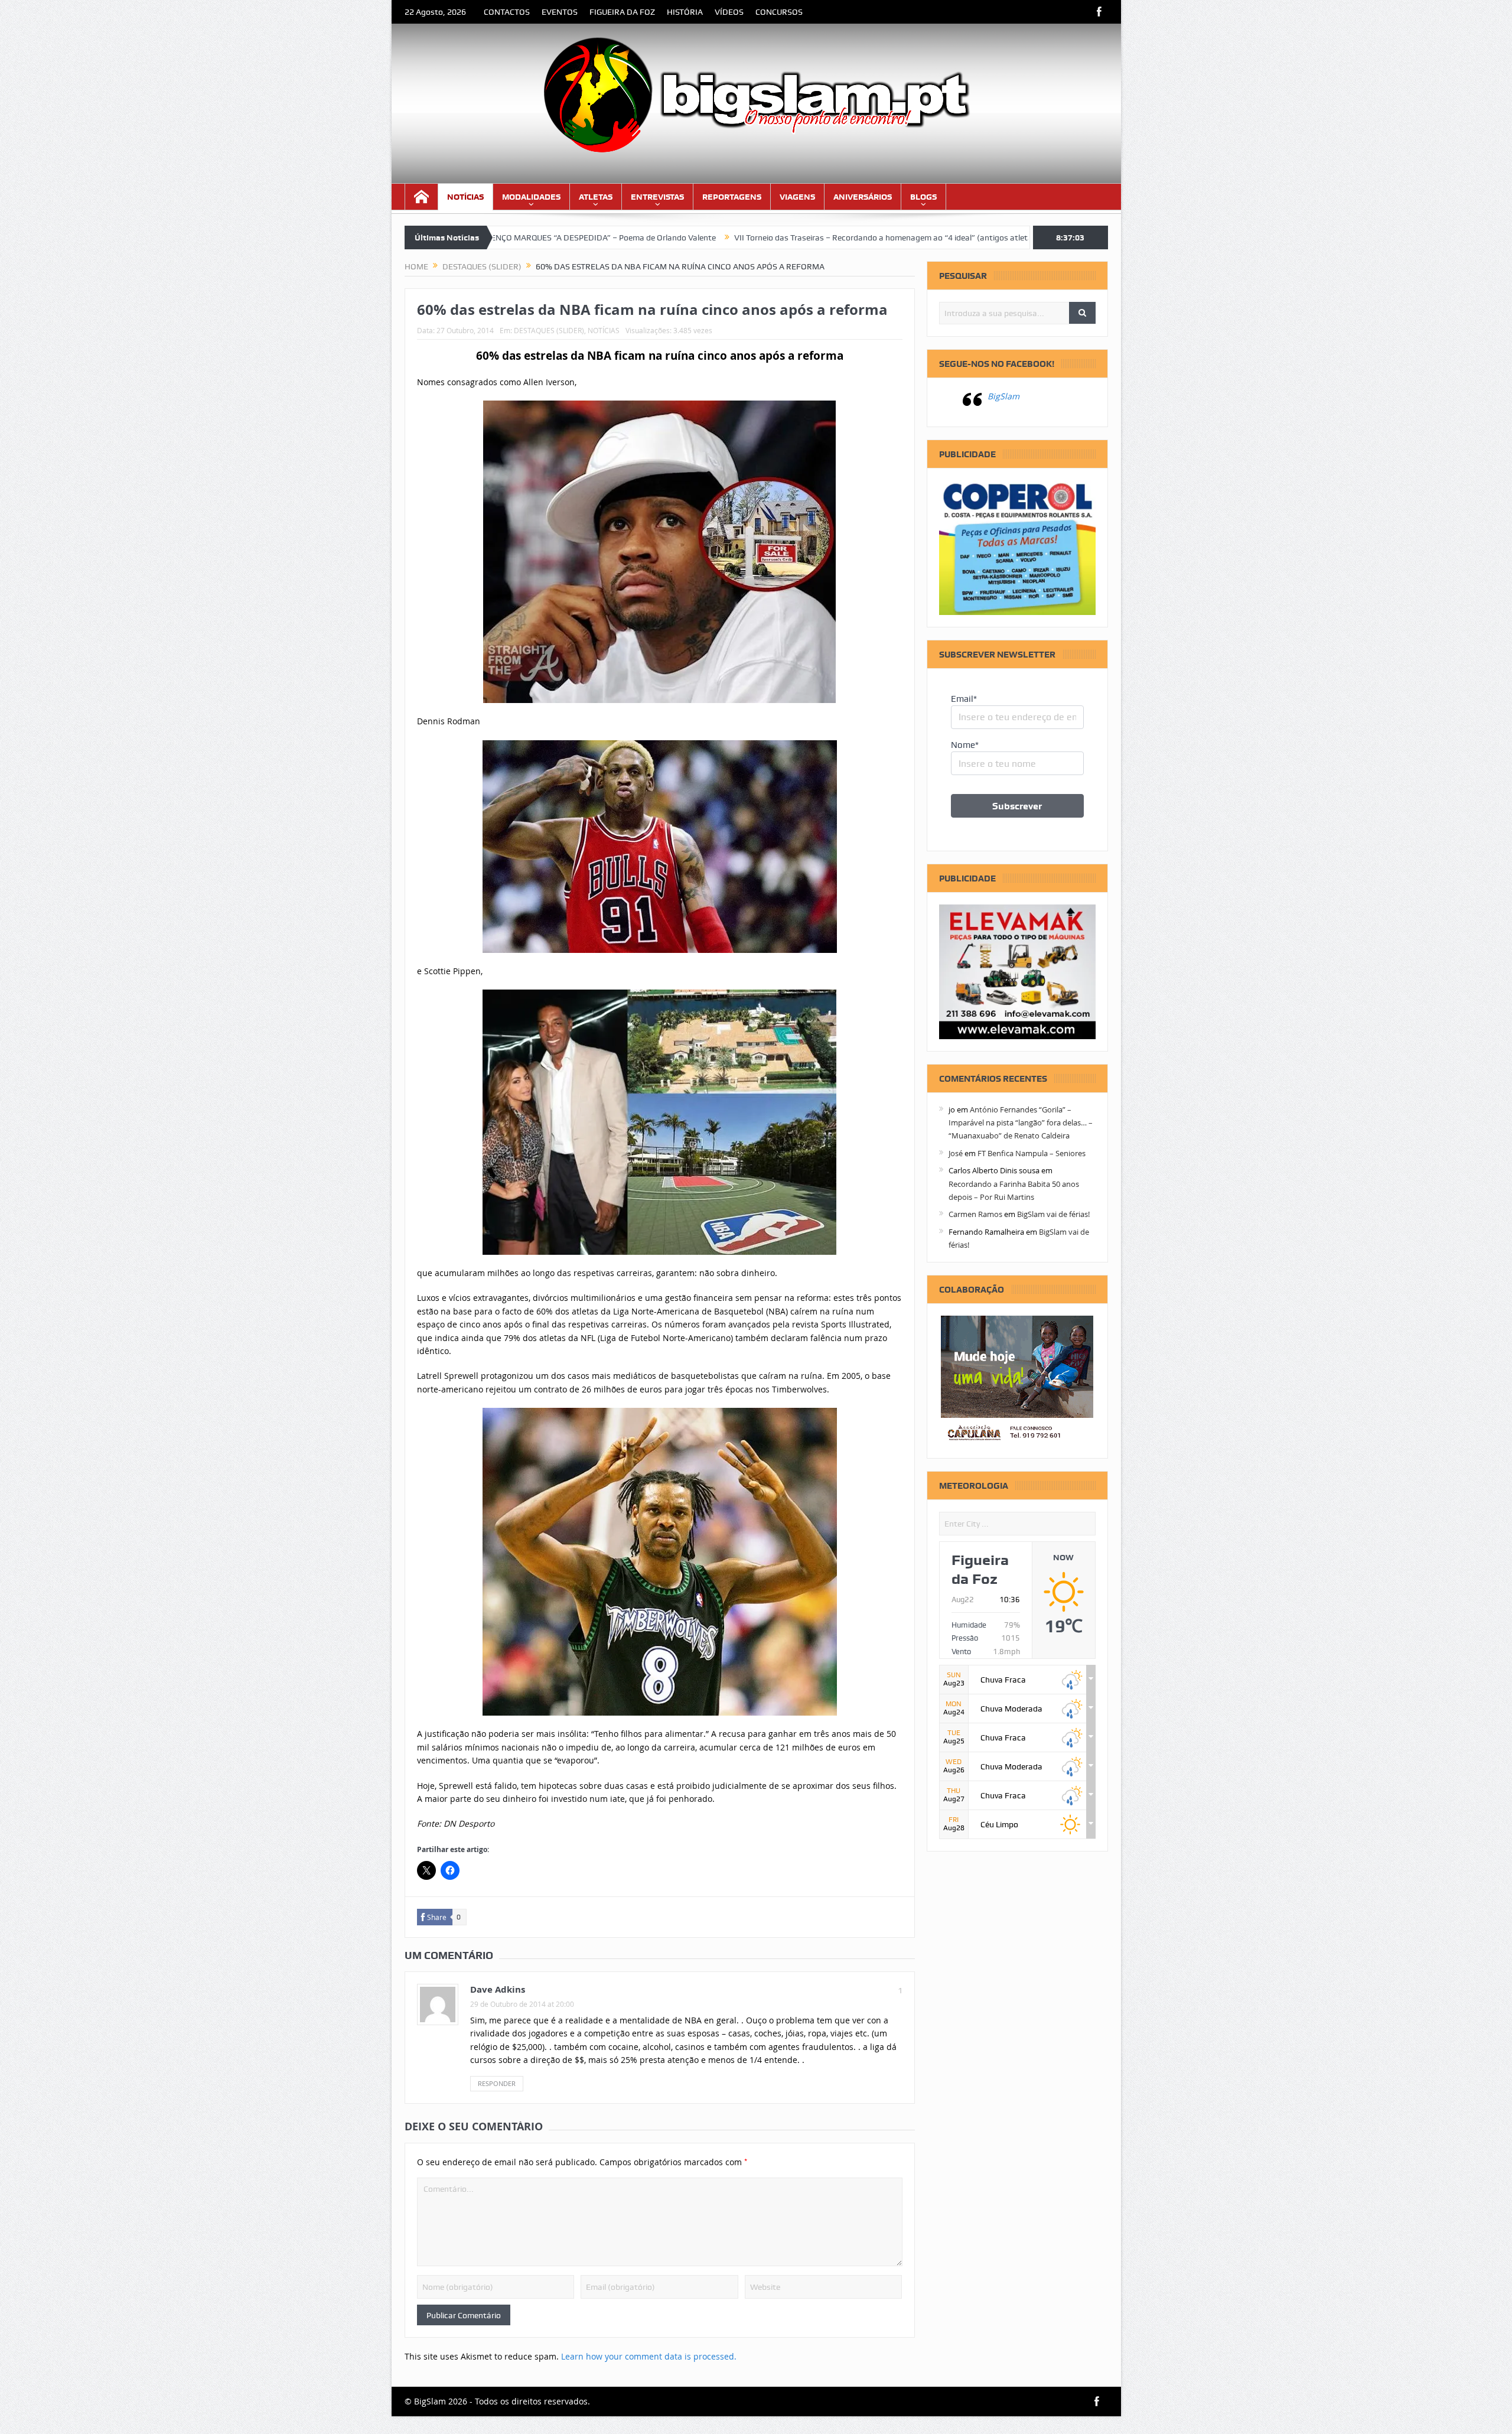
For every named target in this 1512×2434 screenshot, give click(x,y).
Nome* (965, 745)
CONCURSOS (779, 12)
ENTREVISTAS (657, 197)
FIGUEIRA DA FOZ (622, 12)
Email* (964, 699)
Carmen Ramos (975, 1214)
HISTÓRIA (685, 12)
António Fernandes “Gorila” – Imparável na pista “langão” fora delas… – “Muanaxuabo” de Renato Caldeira (1021, 1123)
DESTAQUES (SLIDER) (549, 330)
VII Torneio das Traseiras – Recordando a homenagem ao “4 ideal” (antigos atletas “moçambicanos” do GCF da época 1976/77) (811, 237)
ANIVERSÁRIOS (863, 197)
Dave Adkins (498, 1989)
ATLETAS (596, 197)
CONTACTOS (507, 12)
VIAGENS (797, 197)
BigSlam (1003, 396)
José (956, 1153)
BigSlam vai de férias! (1053, 1214)
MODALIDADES (531, 197)
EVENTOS (560, 12)
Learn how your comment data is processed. (649, 2356)
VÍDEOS (729, 12)
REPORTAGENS (732, 197)
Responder (497, 2083)
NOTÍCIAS (465, 197)
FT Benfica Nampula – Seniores (1032, 1153)
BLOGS (923, 197)
